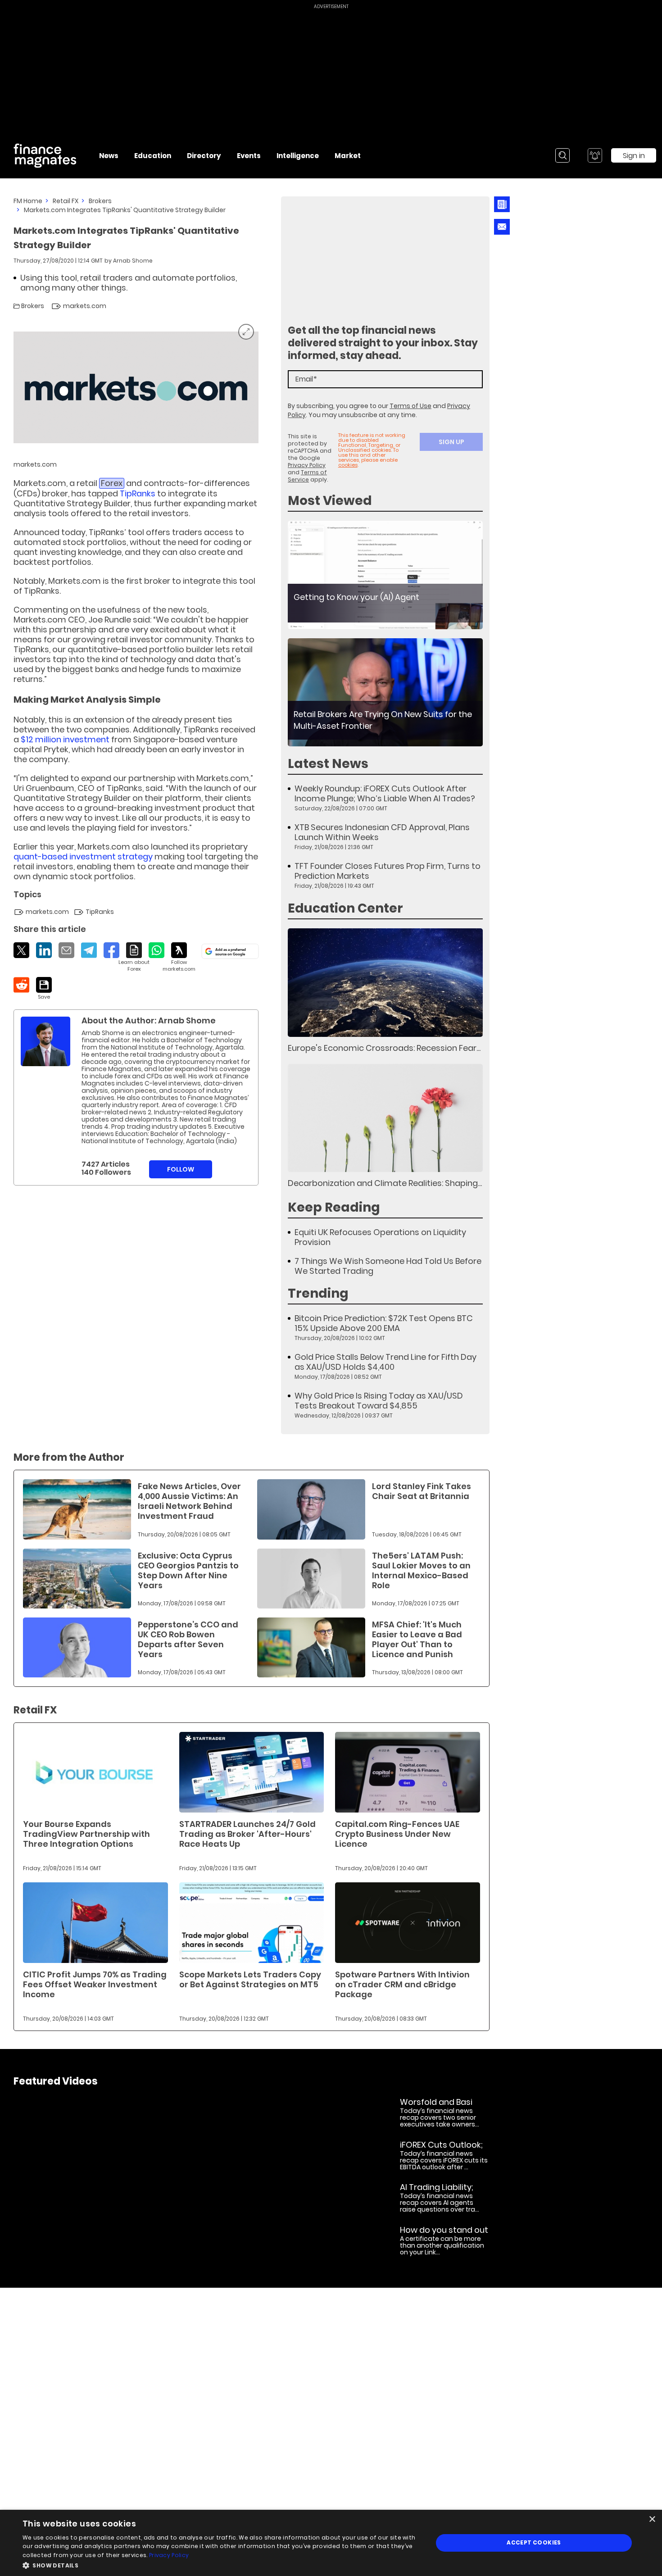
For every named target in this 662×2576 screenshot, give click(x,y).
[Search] (562, 155)
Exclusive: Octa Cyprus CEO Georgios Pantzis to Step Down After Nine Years (188, 1570)
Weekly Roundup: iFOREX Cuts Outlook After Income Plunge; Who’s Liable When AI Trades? (385, 794)
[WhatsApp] (156, 950)
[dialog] (331, 2543)
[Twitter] (21, 950)
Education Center (345, 908)
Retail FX (66, 201)
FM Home (28, 201)
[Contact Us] (502, 227)
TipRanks (138, 493)
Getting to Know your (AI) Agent (356, 597)
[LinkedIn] (44, 950)
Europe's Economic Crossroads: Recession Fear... (384, 1048)
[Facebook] (111, 950)
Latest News (328, 764)
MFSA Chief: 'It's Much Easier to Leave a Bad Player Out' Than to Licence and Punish (417, 1639)
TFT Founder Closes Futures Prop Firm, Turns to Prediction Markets (388, 871)
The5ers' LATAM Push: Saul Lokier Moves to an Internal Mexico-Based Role (421, 1570)
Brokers (100, 201)
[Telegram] (89, 950)
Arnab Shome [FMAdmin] (133, 261)
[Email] (66, 950)
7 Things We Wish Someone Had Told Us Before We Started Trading (388, 1266)
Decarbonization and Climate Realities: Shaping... (385, 1183)
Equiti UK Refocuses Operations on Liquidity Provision (380, 1237)
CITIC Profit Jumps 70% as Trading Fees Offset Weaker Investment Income (95, 1984)
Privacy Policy (307, 465)
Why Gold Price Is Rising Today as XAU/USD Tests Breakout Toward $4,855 (379, 1401)
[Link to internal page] (45, 1041)
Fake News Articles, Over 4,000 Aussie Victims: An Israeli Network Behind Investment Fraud (189, 1501)
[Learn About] (134, 957)
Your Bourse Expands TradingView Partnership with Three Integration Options (86, 1834)
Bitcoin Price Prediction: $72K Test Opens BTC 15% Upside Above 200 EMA (384, 1323)
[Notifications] (595, 155)
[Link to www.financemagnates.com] (385, 575)
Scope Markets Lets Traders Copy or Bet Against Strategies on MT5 (250, 1979)
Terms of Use (410, 406)
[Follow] (179, 957)
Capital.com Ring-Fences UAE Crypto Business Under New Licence (397, 1834)
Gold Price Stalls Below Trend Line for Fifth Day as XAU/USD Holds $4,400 (385, 1362)
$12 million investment (65, 739)
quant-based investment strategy (83, 856)
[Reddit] (21, 985)
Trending (318, 1293)
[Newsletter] (502, 204)
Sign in (634, 156)
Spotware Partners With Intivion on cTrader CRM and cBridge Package (402, 1984)
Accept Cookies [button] (534, 2542)
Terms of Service (307, 476)
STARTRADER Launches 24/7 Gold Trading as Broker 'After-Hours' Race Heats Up (247, 1834)
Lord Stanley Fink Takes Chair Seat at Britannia (422, 1491)
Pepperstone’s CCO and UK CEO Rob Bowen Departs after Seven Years (188, 1639)
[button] (222, 2565)
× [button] (652, 2519)
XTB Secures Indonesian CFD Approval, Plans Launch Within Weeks (382, 832)
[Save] (44, 989)
